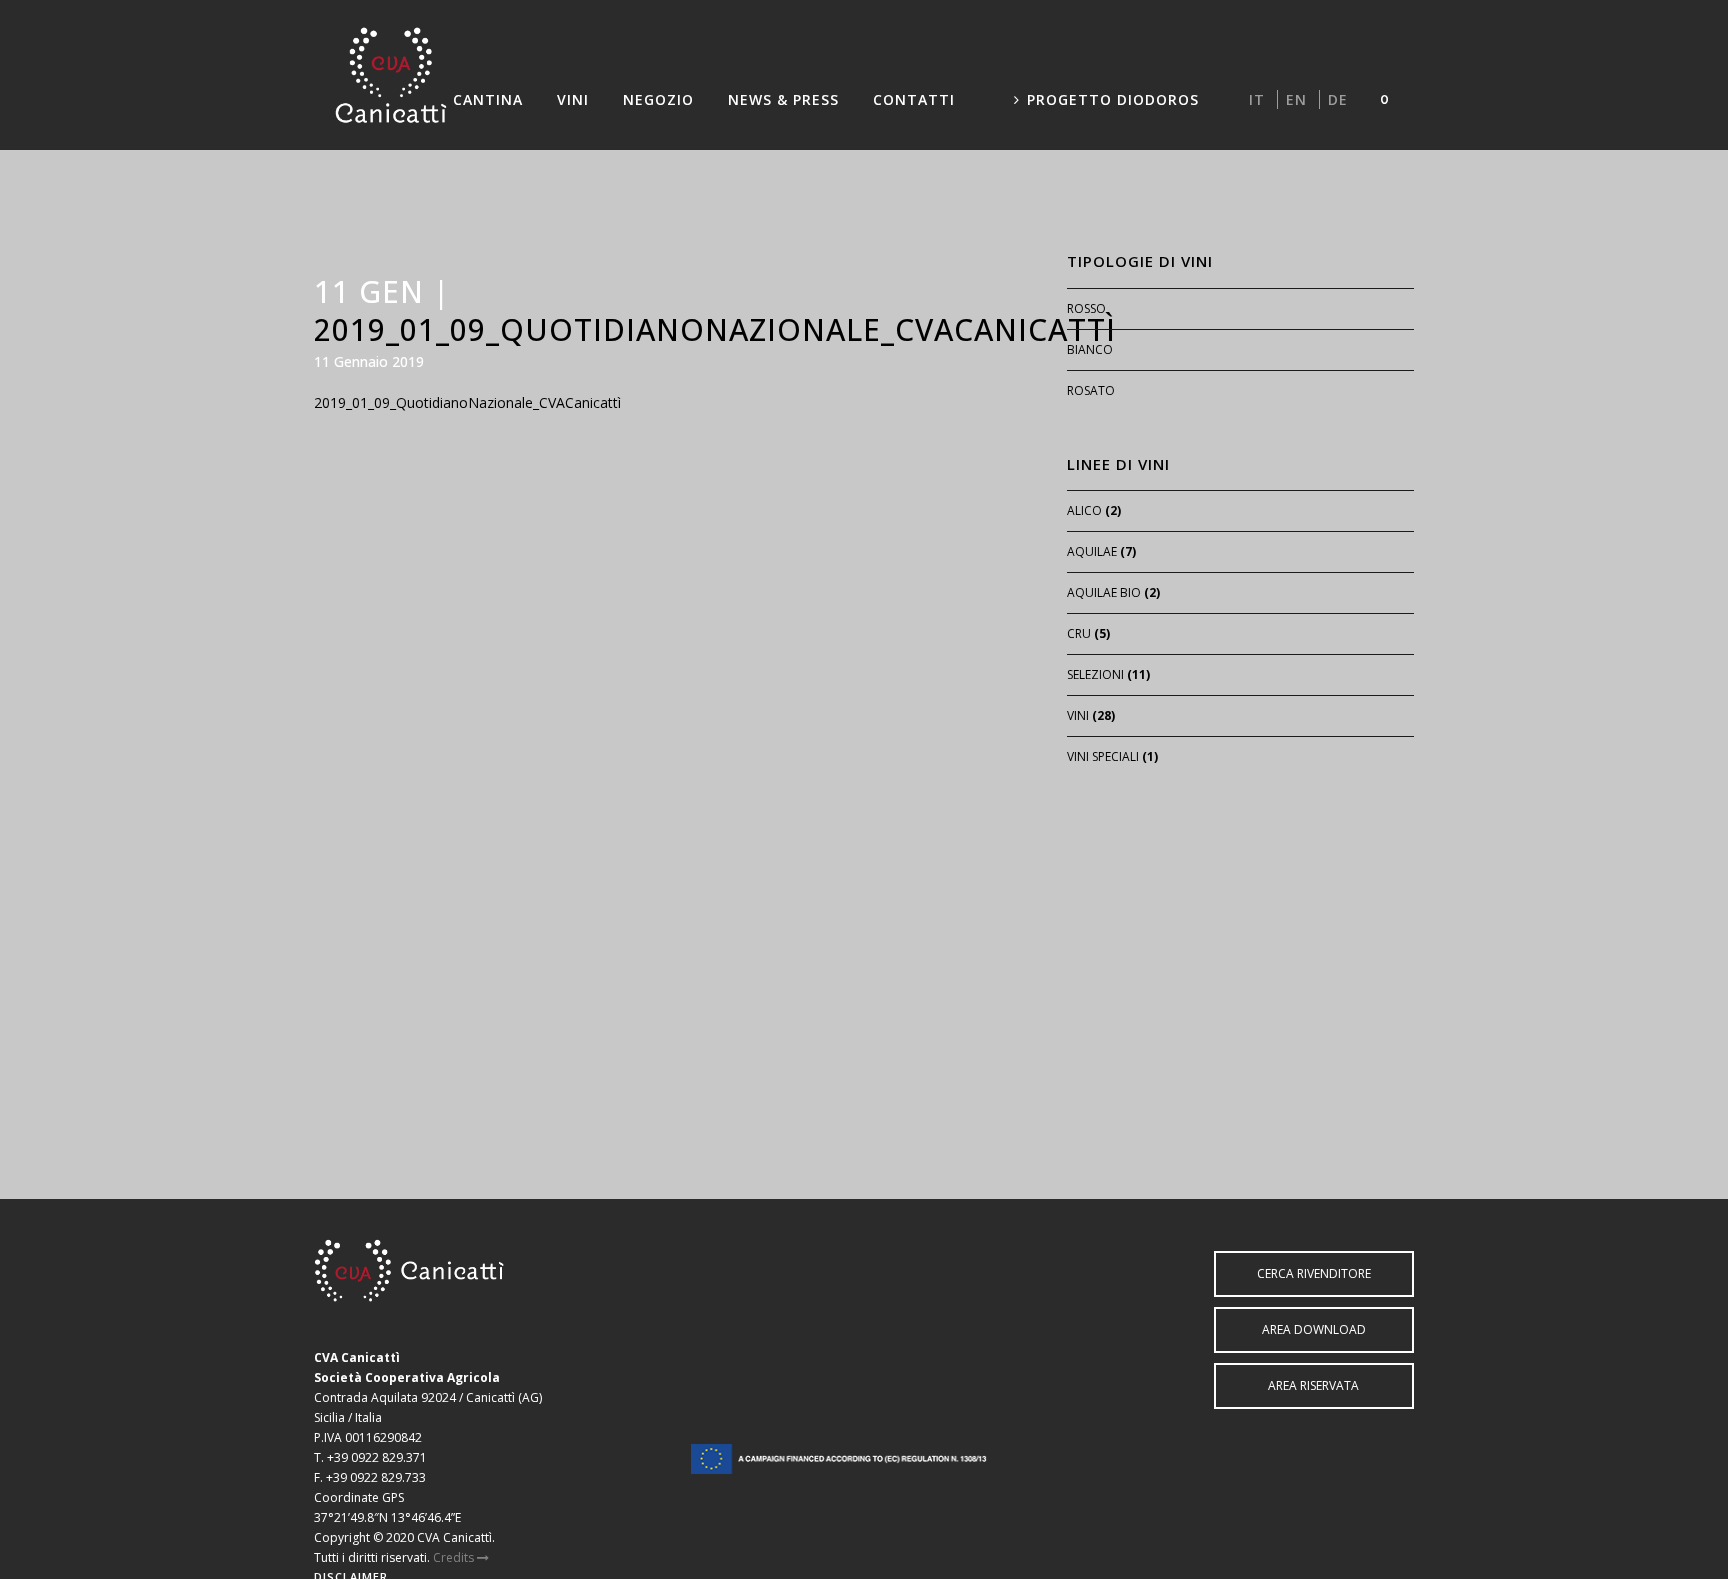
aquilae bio (1104, 592)
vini (1078, 715)
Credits (455, 1557)
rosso (1086, 308)
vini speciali (1103, 756)
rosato (1091, 390)
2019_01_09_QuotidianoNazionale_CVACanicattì (467, 402)
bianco (1090, 349)
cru (1079, 633)
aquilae (1092, 551)
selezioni (1095, 674)
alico (1084, 510)
